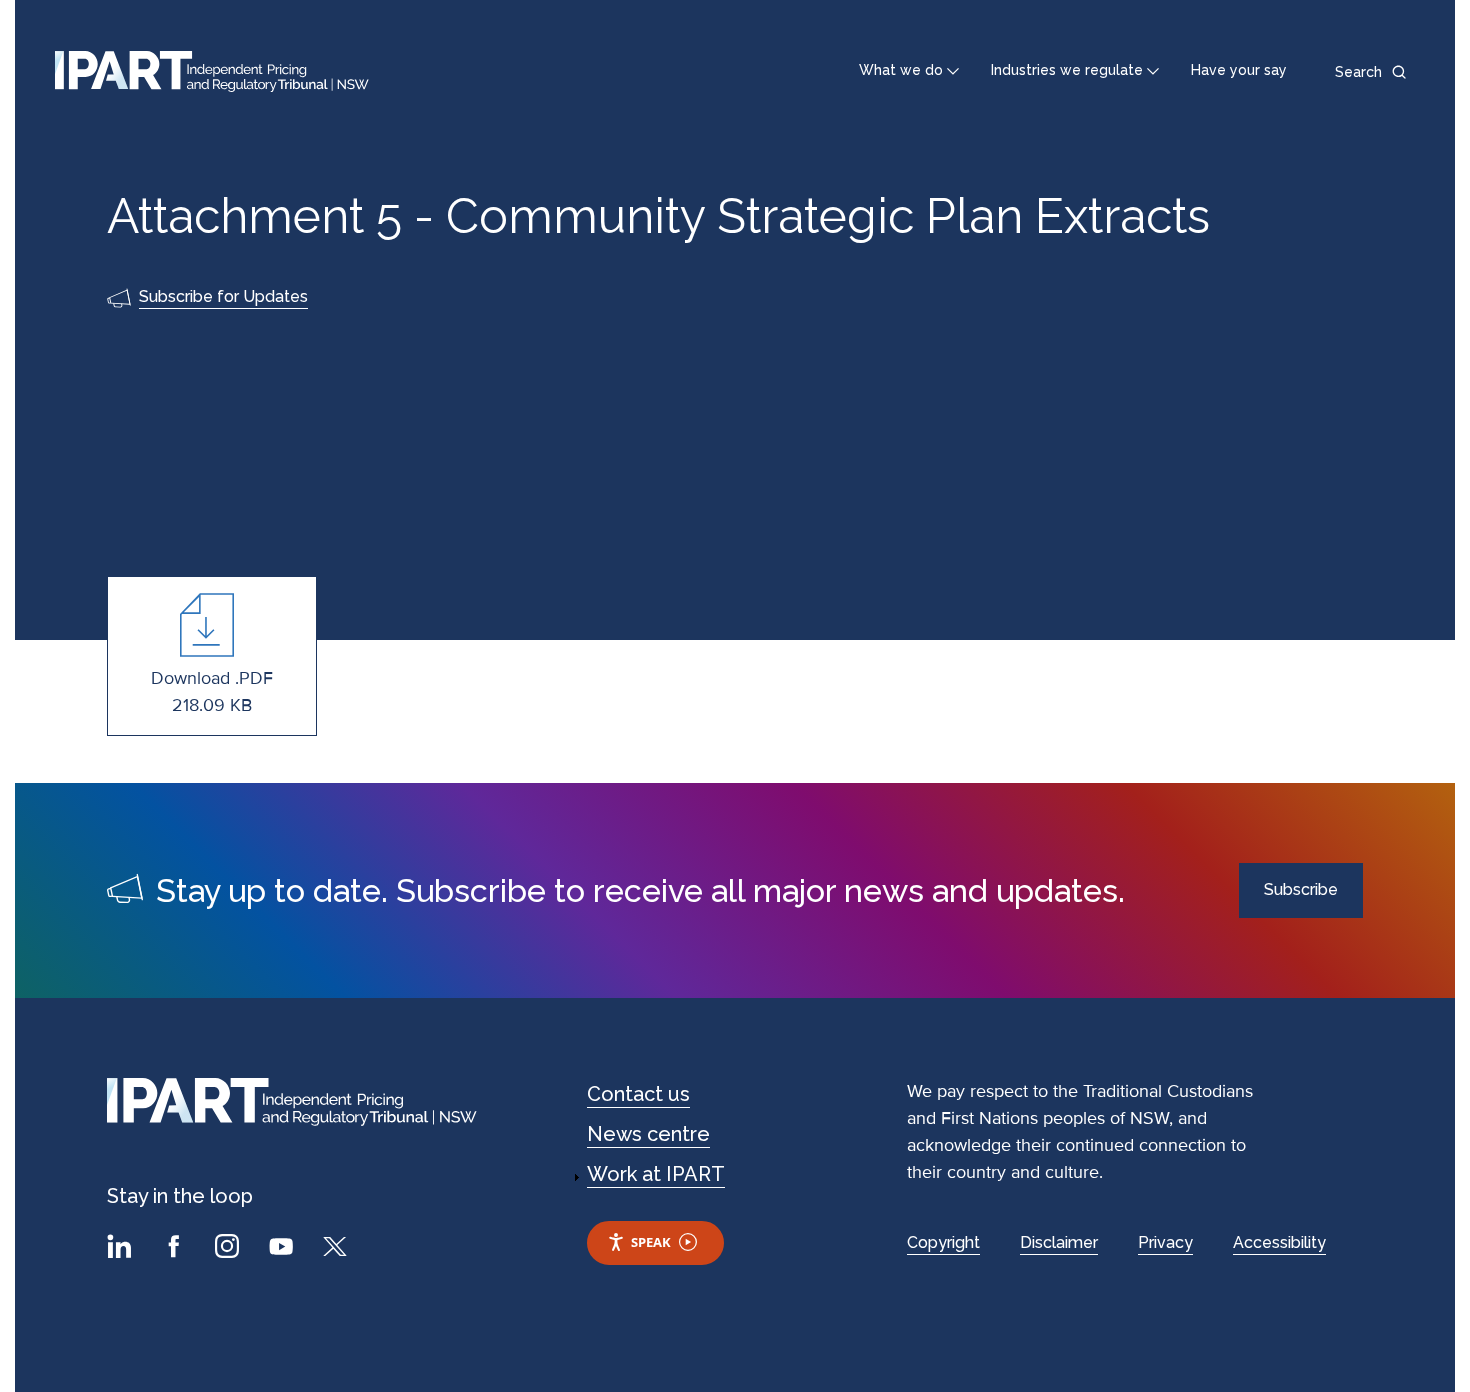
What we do (901, 70)
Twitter (338, 1249)
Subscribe (1301, 889)
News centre (648, 1134)
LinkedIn (122, 1249)
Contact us (638, 1094)
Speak (651, 1242)
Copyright (943, 1242)
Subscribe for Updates (223, 296)
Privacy (1165, 1242)
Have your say (1239, 70)
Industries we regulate (1067, 70)
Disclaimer (1059, 1242)
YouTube (284, 1249)
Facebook (176, 1249)
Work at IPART (656, 1174)
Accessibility (1279, 1242)
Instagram (230, 1249)
